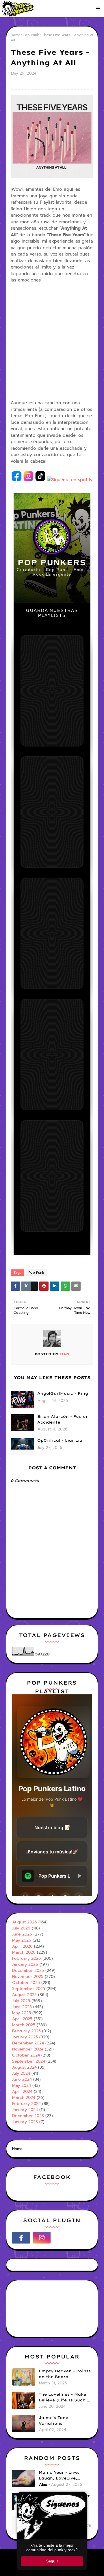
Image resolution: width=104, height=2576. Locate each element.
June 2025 (22, 2007)
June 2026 (22, 1934)
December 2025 (28, 1971)
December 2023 (28, 2116)
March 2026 (24, 1952)
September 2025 (29, 1989)
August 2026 (25, 1922)
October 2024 (26, 2055)
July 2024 (21, 2073)
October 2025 (26, 1983)
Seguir (52, 2561)
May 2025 (22, 2013)
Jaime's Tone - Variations (55, 2420)
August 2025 (24, 1995)
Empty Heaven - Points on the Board (65, 2374)
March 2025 (24, 2025)
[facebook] (21, 2238)
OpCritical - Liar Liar (61, 1440)
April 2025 (22, 2019)
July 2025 (21, 2001)
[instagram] (42, 2238)
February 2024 (26, 2104)
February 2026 (27, 1958)
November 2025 (28, 1977)
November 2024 (28, 2049)
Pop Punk (31, 35)
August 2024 (24, 2067)
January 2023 (25, 2122)
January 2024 (25, 2110)
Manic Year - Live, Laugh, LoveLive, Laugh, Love (59, 2475)
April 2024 (22, 2092)
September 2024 (29, 2061)
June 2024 (22, 2079)
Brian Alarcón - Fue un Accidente (63, 1419)
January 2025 (25, 2037)
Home (15, 35)
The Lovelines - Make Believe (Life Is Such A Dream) (64, 2397)
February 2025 (26, 2031)
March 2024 (24, 2098)
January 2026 (25, 1964)
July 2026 (21, 1928)
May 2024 (22, 2085)
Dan (64, 1354)
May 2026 (22, 1940)
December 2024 (28, 2043)
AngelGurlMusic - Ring (63, 1393)
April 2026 (22, 1946)
